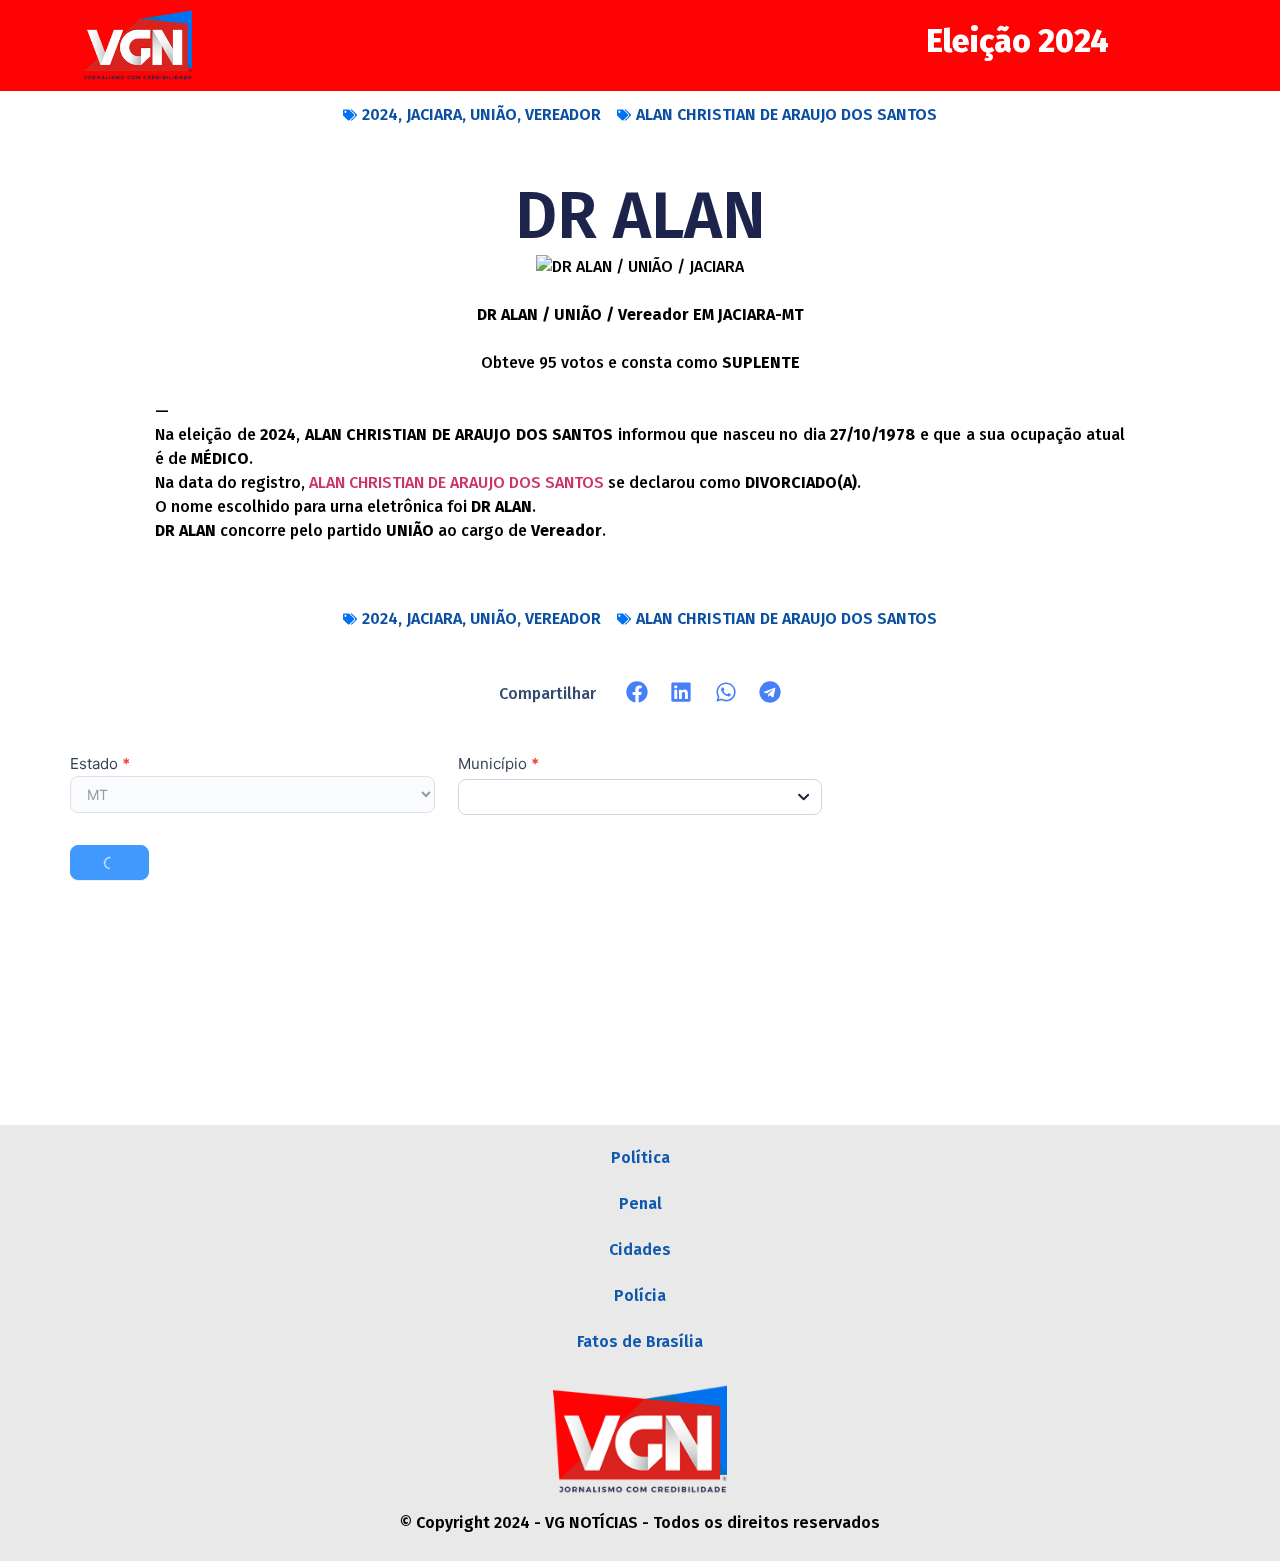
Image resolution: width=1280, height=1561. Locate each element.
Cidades (640, 1249)
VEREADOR (563, 114)
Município (498, 764)
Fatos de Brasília (640, 1341)
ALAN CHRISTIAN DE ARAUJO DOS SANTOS (786, 114)
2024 (380, 114)
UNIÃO (493, 114)
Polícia (640, 1295)
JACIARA (434, 114)
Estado (100, 764)
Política (640, 1157)
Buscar (109, 862)
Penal (640, 1203)
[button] (637, 692)
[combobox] (640, 797)
